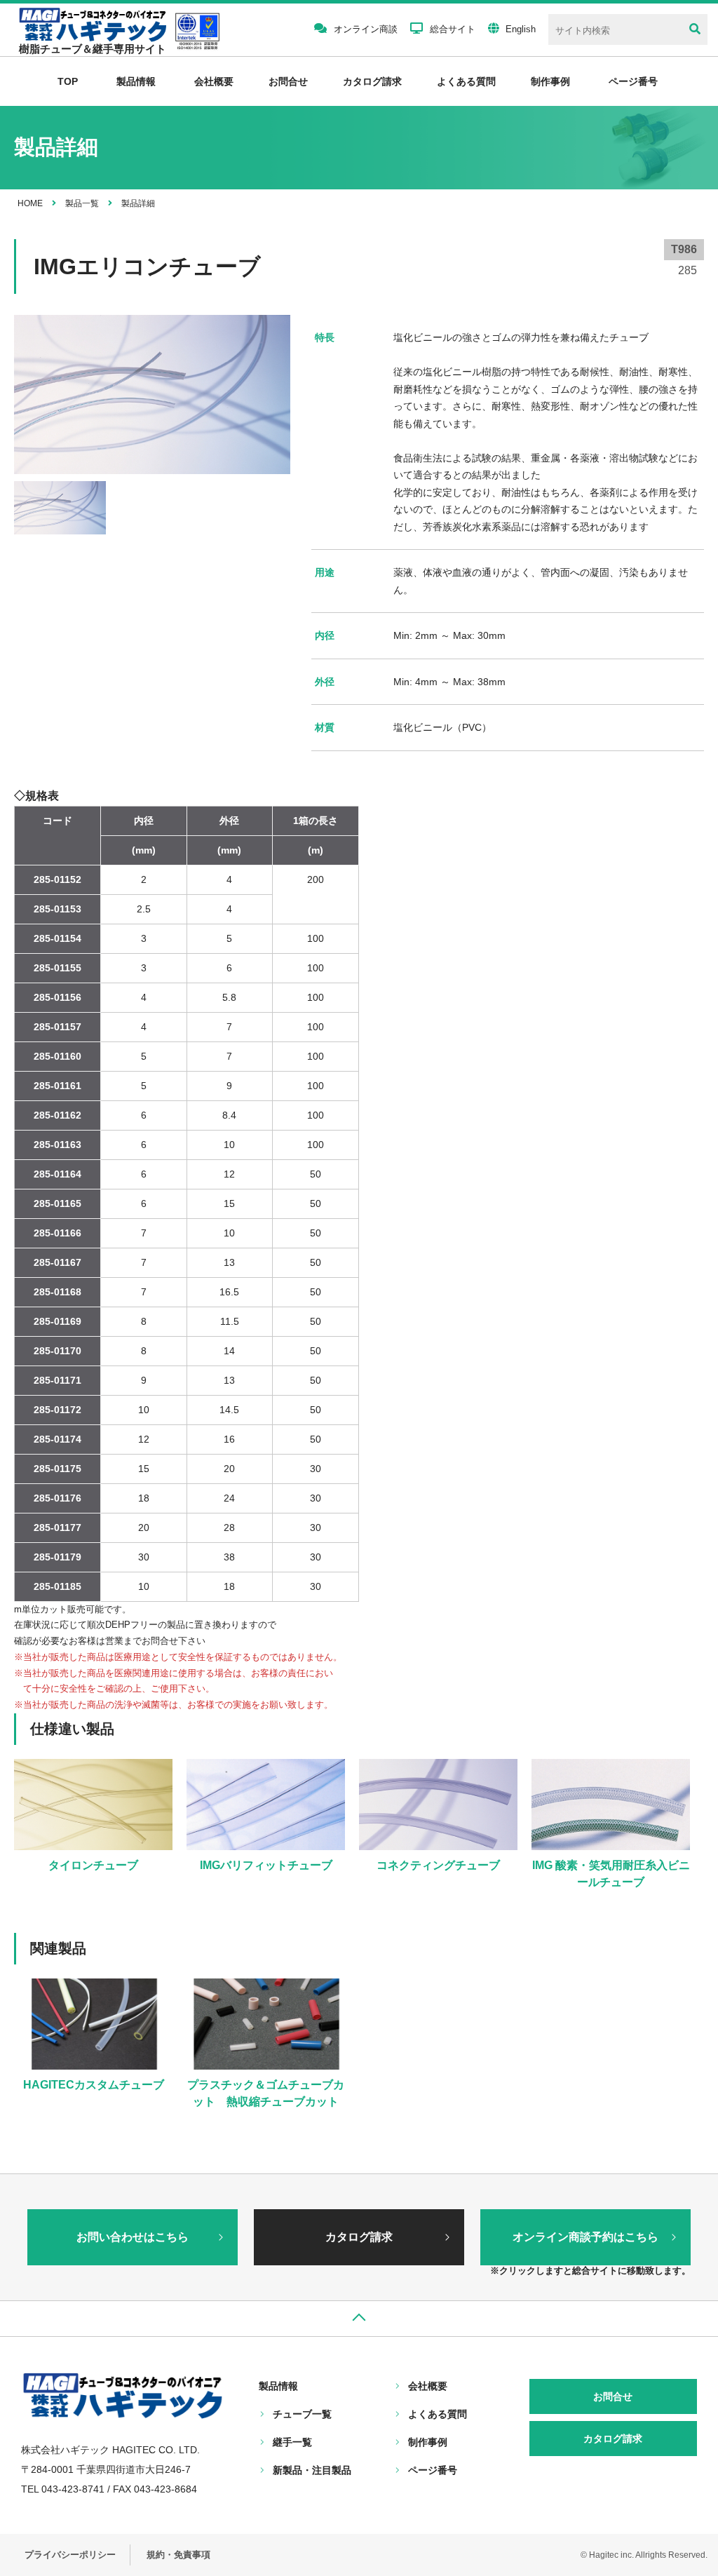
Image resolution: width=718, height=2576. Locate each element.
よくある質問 (466, 81)
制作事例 (550, 81)
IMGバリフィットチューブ (266, 1865)
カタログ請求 (372, 81)
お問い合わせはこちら (133, 2237)
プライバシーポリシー (70, 2555)
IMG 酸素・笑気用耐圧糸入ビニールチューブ (611, 1874)
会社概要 (214, 81)
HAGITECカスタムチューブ (94, 2085)
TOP (68, 81)
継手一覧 (292, 2442)
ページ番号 (433, 2470)
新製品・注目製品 (312, 2470)
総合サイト (453, 29)
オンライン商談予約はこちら (585, 2237)
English (521, 29)
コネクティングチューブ (438, 1865)
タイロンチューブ (93, 1865)
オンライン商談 (366, 29)
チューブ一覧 (302, 2414)
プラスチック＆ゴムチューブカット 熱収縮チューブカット (266, 2093)
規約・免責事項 (178, 2555)
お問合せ (288, 81)
